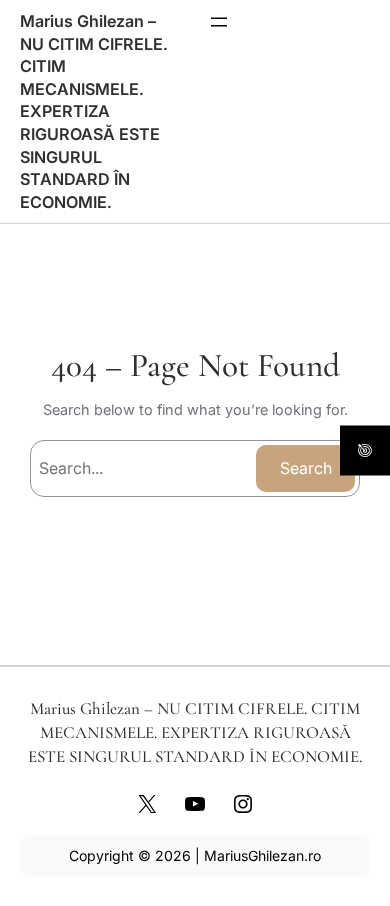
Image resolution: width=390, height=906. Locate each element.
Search (306, 468)
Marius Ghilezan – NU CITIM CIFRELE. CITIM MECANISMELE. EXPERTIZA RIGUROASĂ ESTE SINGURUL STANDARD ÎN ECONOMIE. (94, 111)
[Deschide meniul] (219, 22)
